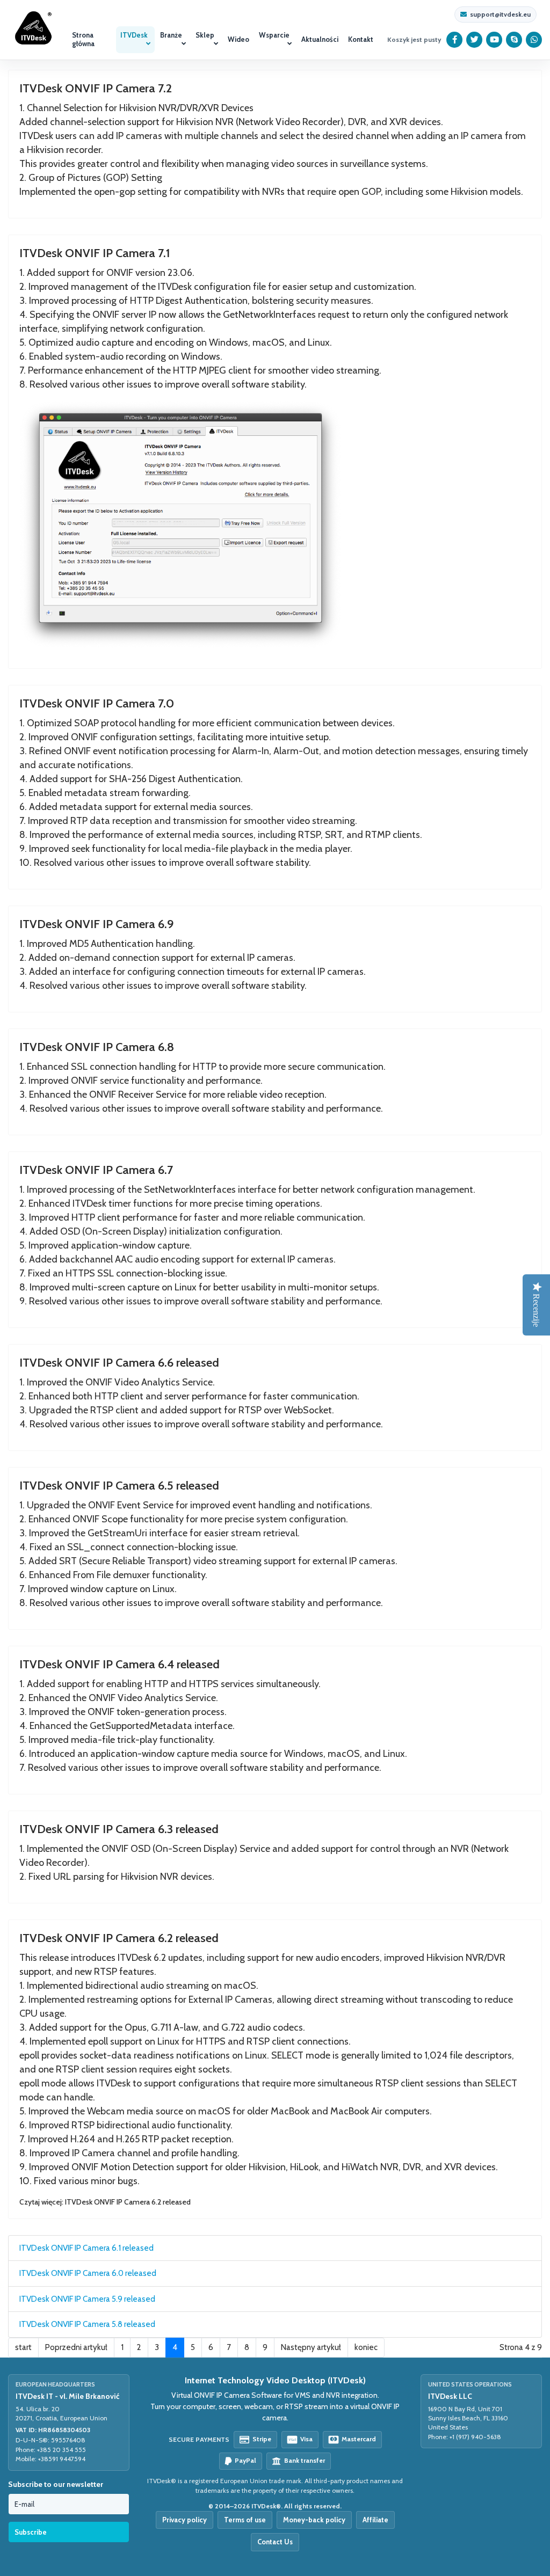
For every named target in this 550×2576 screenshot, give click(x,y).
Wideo (238, 39)
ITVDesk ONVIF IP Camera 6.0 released (88, 2273)
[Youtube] (494, 40)
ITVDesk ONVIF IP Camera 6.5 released (119, 1486)
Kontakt (361, 39)
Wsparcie (274, 35)
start (23, 2347)
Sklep (205, 35)
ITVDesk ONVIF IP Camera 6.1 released (86, 2248)
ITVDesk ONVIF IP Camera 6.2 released (119, 1938)
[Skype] (514, 40)
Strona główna (83, 39)
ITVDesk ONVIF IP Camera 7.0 (97, 703)
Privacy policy (184, 2520)
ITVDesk (134, 35)
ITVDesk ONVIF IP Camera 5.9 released (87, 2299)
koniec (366, 2347)
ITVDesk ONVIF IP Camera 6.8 (97, 1047)
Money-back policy (314, 2520)
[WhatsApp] (534, 40)
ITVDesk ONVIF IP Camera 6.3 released (119, 1829)
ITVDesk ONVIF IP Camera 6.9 (97, 924)
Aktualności (320, 39)
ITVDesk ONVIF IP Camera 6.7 (96, 1170)
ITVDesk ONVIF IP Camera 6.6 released (119, 1363)
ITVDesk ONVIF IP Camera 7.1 (95, 253)
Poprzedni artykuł (76, 2347)
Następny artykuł (311, 2347)
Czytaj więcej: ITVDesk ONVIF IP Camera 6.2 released (105, 2202)
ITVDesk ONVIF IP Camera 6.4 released (120, 1664)
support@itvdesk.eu (500, 14)
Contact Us (275, 2542)
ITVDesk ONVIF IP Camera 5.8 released (87, 2324)
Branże (171, 35)
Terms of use (245, 2520)
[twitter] (475, 40)
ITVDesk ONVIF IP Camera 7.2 (96, 88)
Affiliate (375, 2520)
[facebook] (455, 40)
